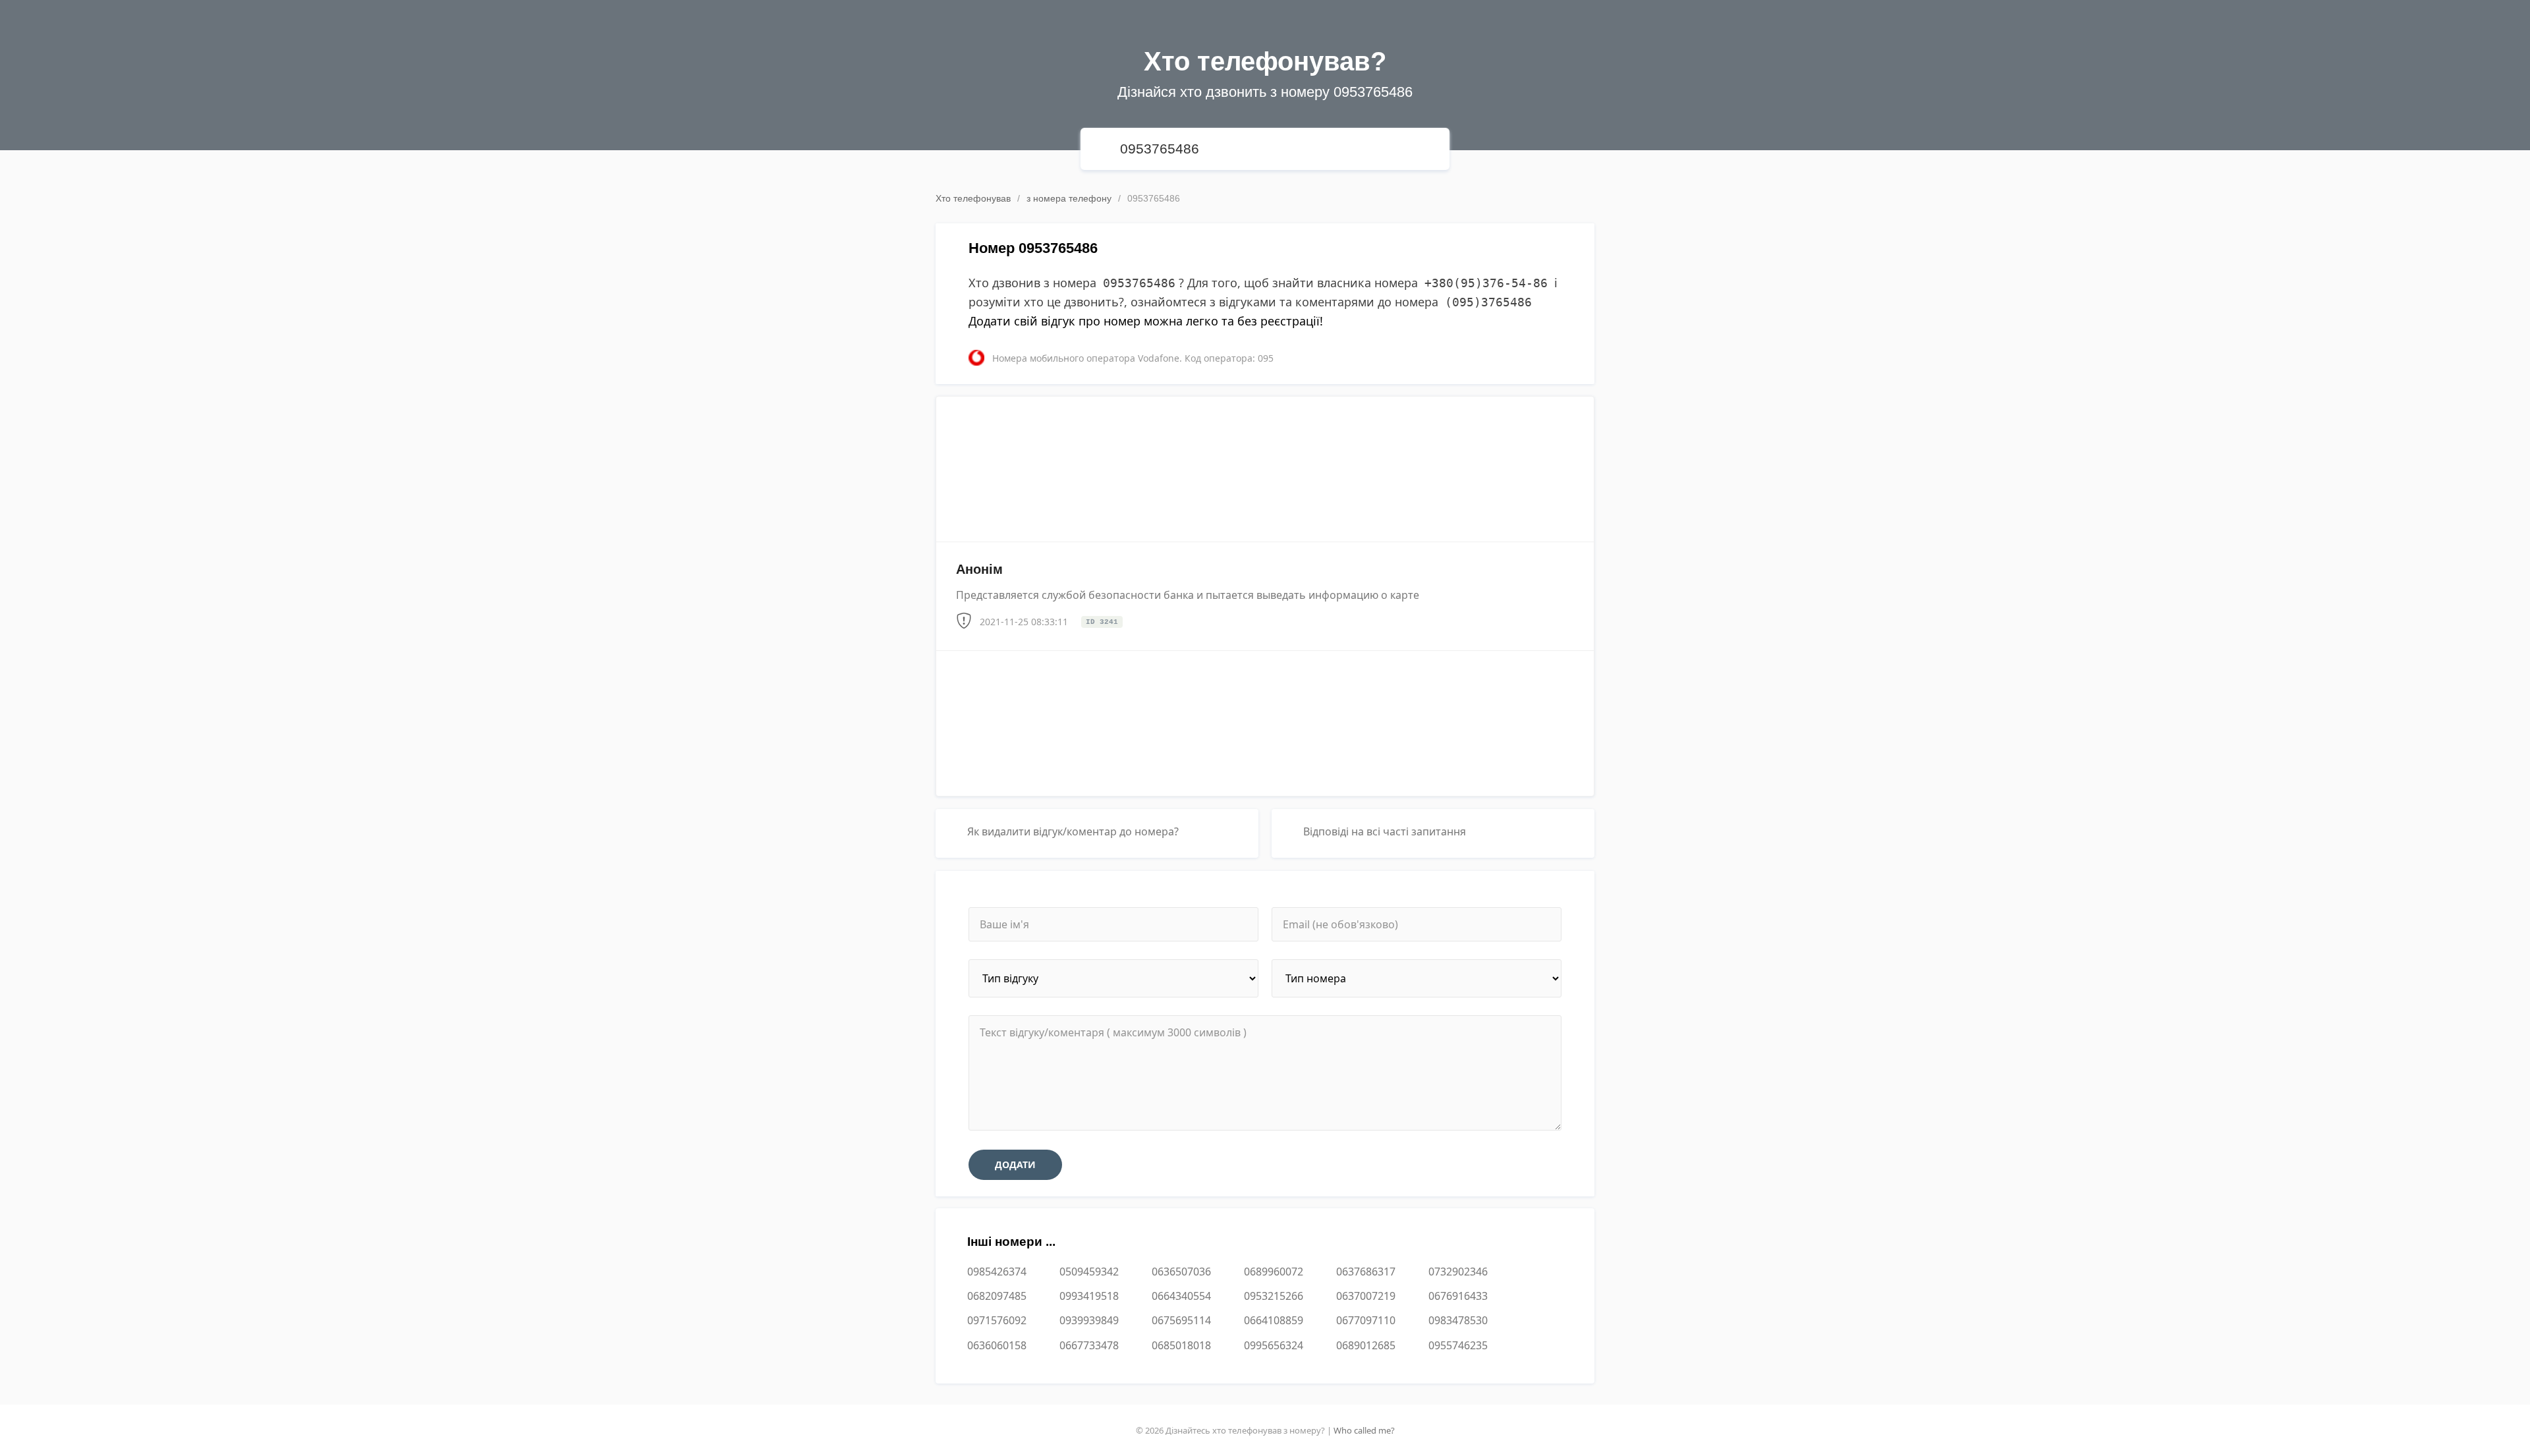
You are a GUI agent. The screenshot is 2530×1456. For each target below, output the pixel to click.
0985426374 (997, 1272)
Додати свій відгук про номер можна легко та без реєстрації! (1146, 321)
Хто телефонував (973, 198)
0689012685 (1366, 1345)
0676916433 (1458, 1296)
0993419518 (1089, 1296)
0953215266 (1274, 1296)
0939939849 (1089, 1320)
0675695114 (1181, 1320)
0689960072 (1274, 1272)
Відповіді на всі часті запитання (1385, 831)
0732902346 (1458, 1272)
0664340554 (1181, 1296)
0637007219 (1366, 1296)
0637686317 (1366, 1272)
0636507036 (1181, 1272)
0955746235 (1458, 1345)
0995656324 (1274, 1345)
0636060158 (997, 1345)
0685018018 (1181, 1345)
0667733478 (1089, 1345)
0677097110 (1366, 1320)
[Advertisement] (1265, 464)
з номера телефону (1069, 198)
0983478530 (1458, 1320)
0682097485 (997, 1296)
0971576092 (997, 1320)
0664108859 (1274, 1320)
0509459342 (1089, 1272)
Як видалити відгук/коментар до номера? (1073, 831)
